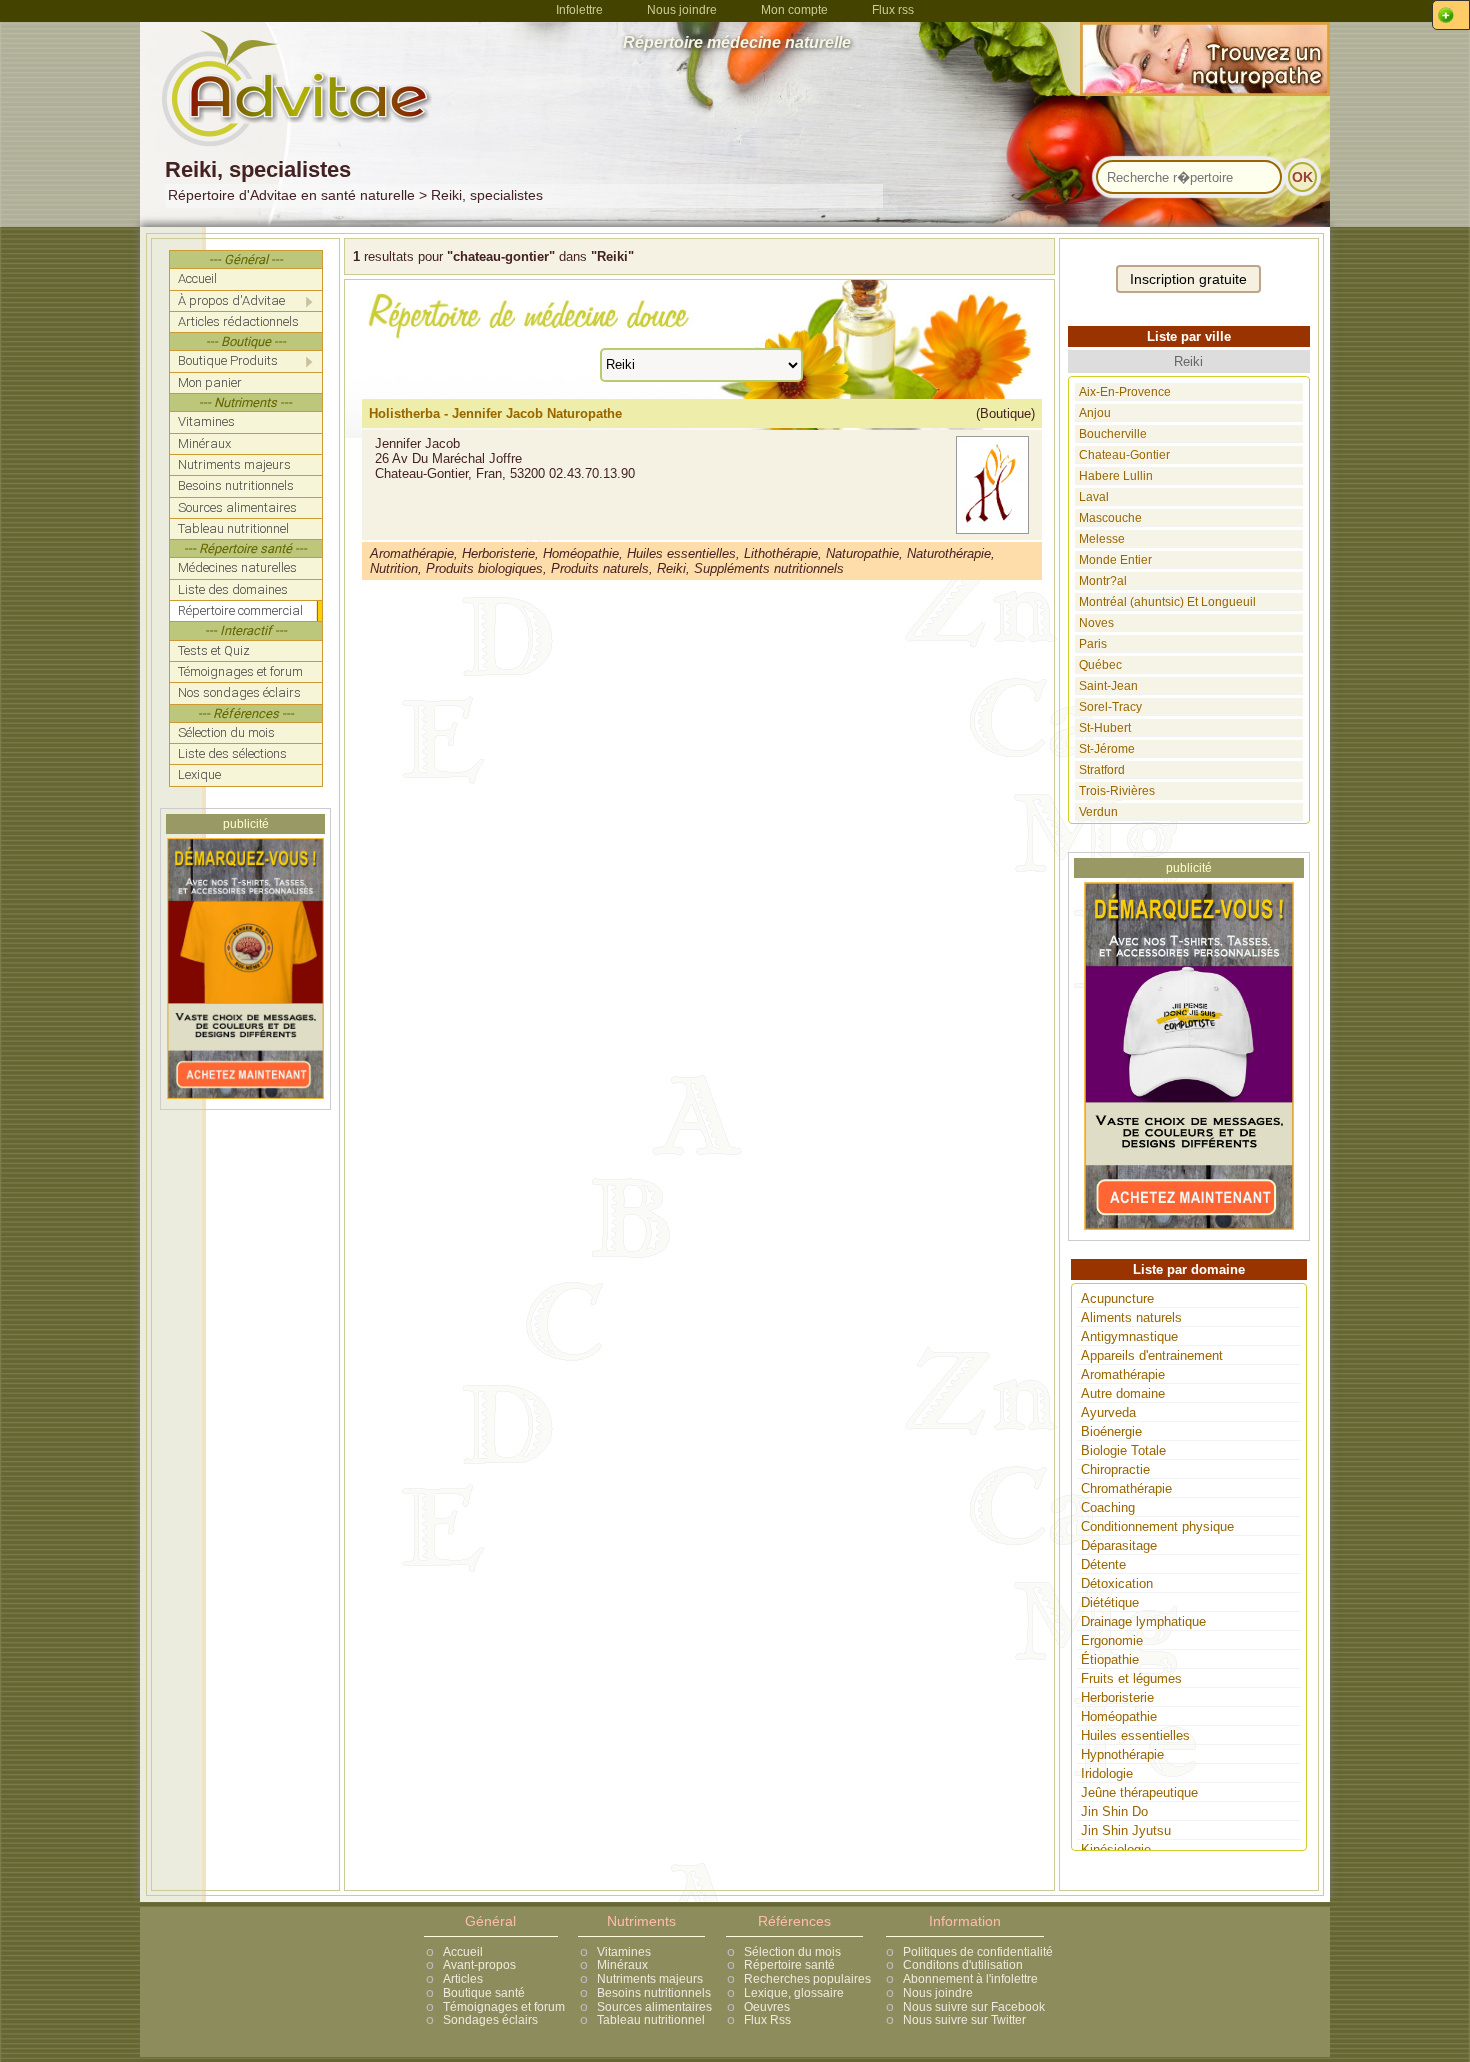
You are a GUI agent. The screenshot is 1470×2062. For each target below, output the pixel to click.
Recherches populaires (807, 1979)
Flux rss (893, 10)
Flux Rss (767, 2020)
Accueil (463, 1952)
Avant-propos (479, 1965)
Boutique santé (484, 1993)
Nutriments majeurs (650, 1979)
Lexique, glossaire (794, 1993)
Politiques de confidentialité (978, 1952)
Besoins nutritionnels (654, 1993)
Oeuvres (767, 2007)
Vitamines (624, 1952)
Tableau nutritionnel (651, 2020)
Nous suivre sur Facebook (974, 2007)
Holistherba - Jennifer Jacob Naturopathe (495, 413)
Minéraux (622, 1965)
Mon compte (794, 10)
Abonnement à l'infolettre (970, 1979)
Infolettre (579, 10)
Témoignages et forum (504, 2007)
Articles (463, 1979)
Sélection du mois (792, 1952)
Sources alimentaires (654, 2007)
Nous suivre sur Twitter (964, 2020)
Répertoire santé (789, 1965)
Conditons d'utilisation (963, 1965)
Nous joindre (682, 10)
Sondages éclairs (490, 2020)
